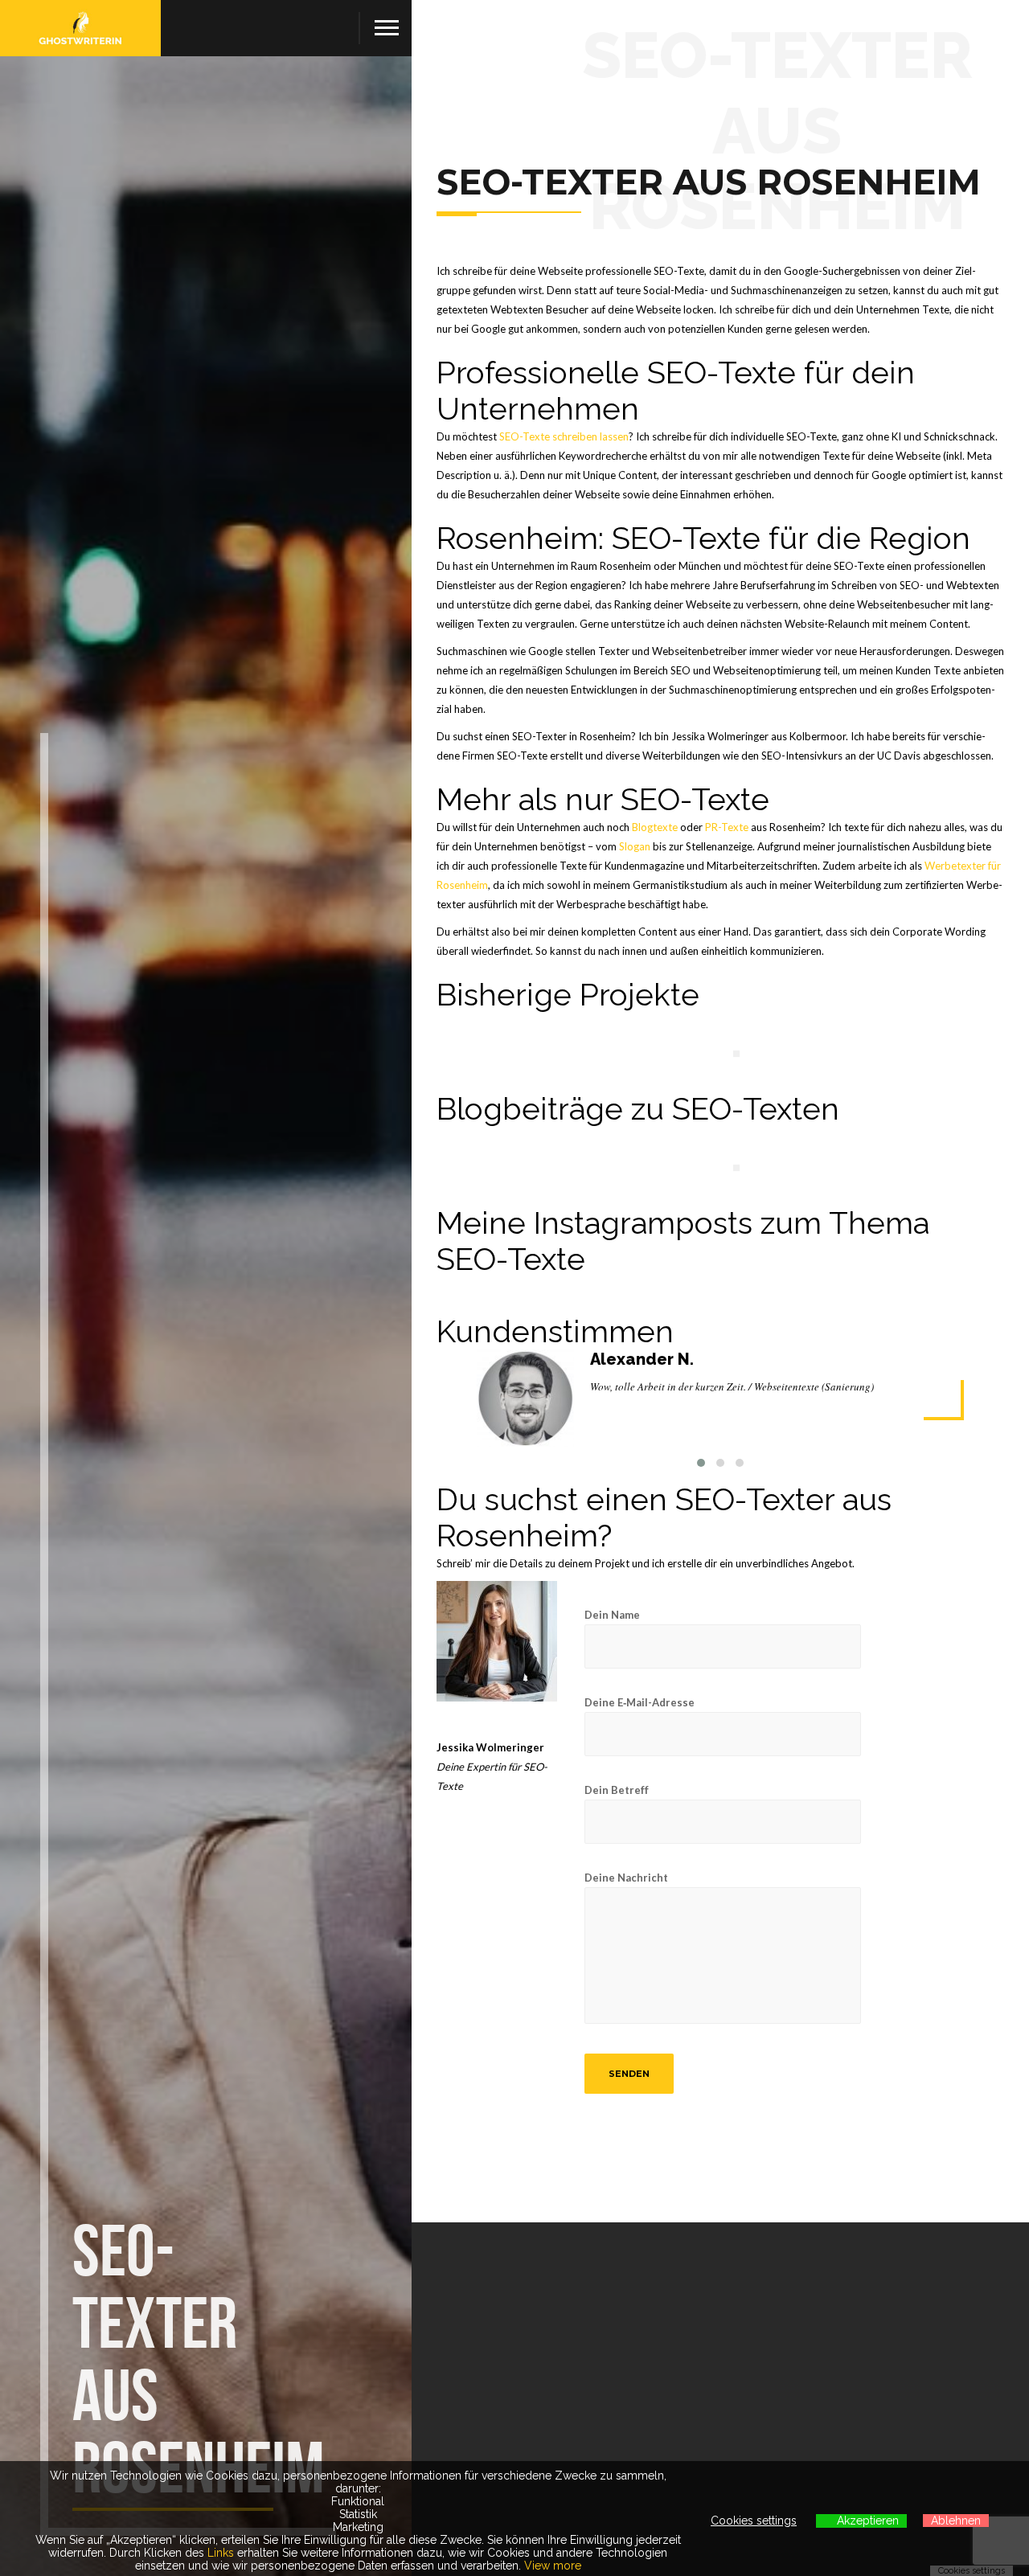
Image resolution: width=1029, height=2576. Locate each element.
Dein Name (612, 1615)
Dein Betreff (617, 1790)
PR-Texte (727, 827)
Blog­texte (655, 827)
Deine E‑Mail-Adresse (640, 1702)
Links (221, 2553)
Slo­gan (635, 846)
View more (553, 2566)
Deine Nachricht (626, 1878)
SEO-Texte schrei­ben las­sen (564, 436)
